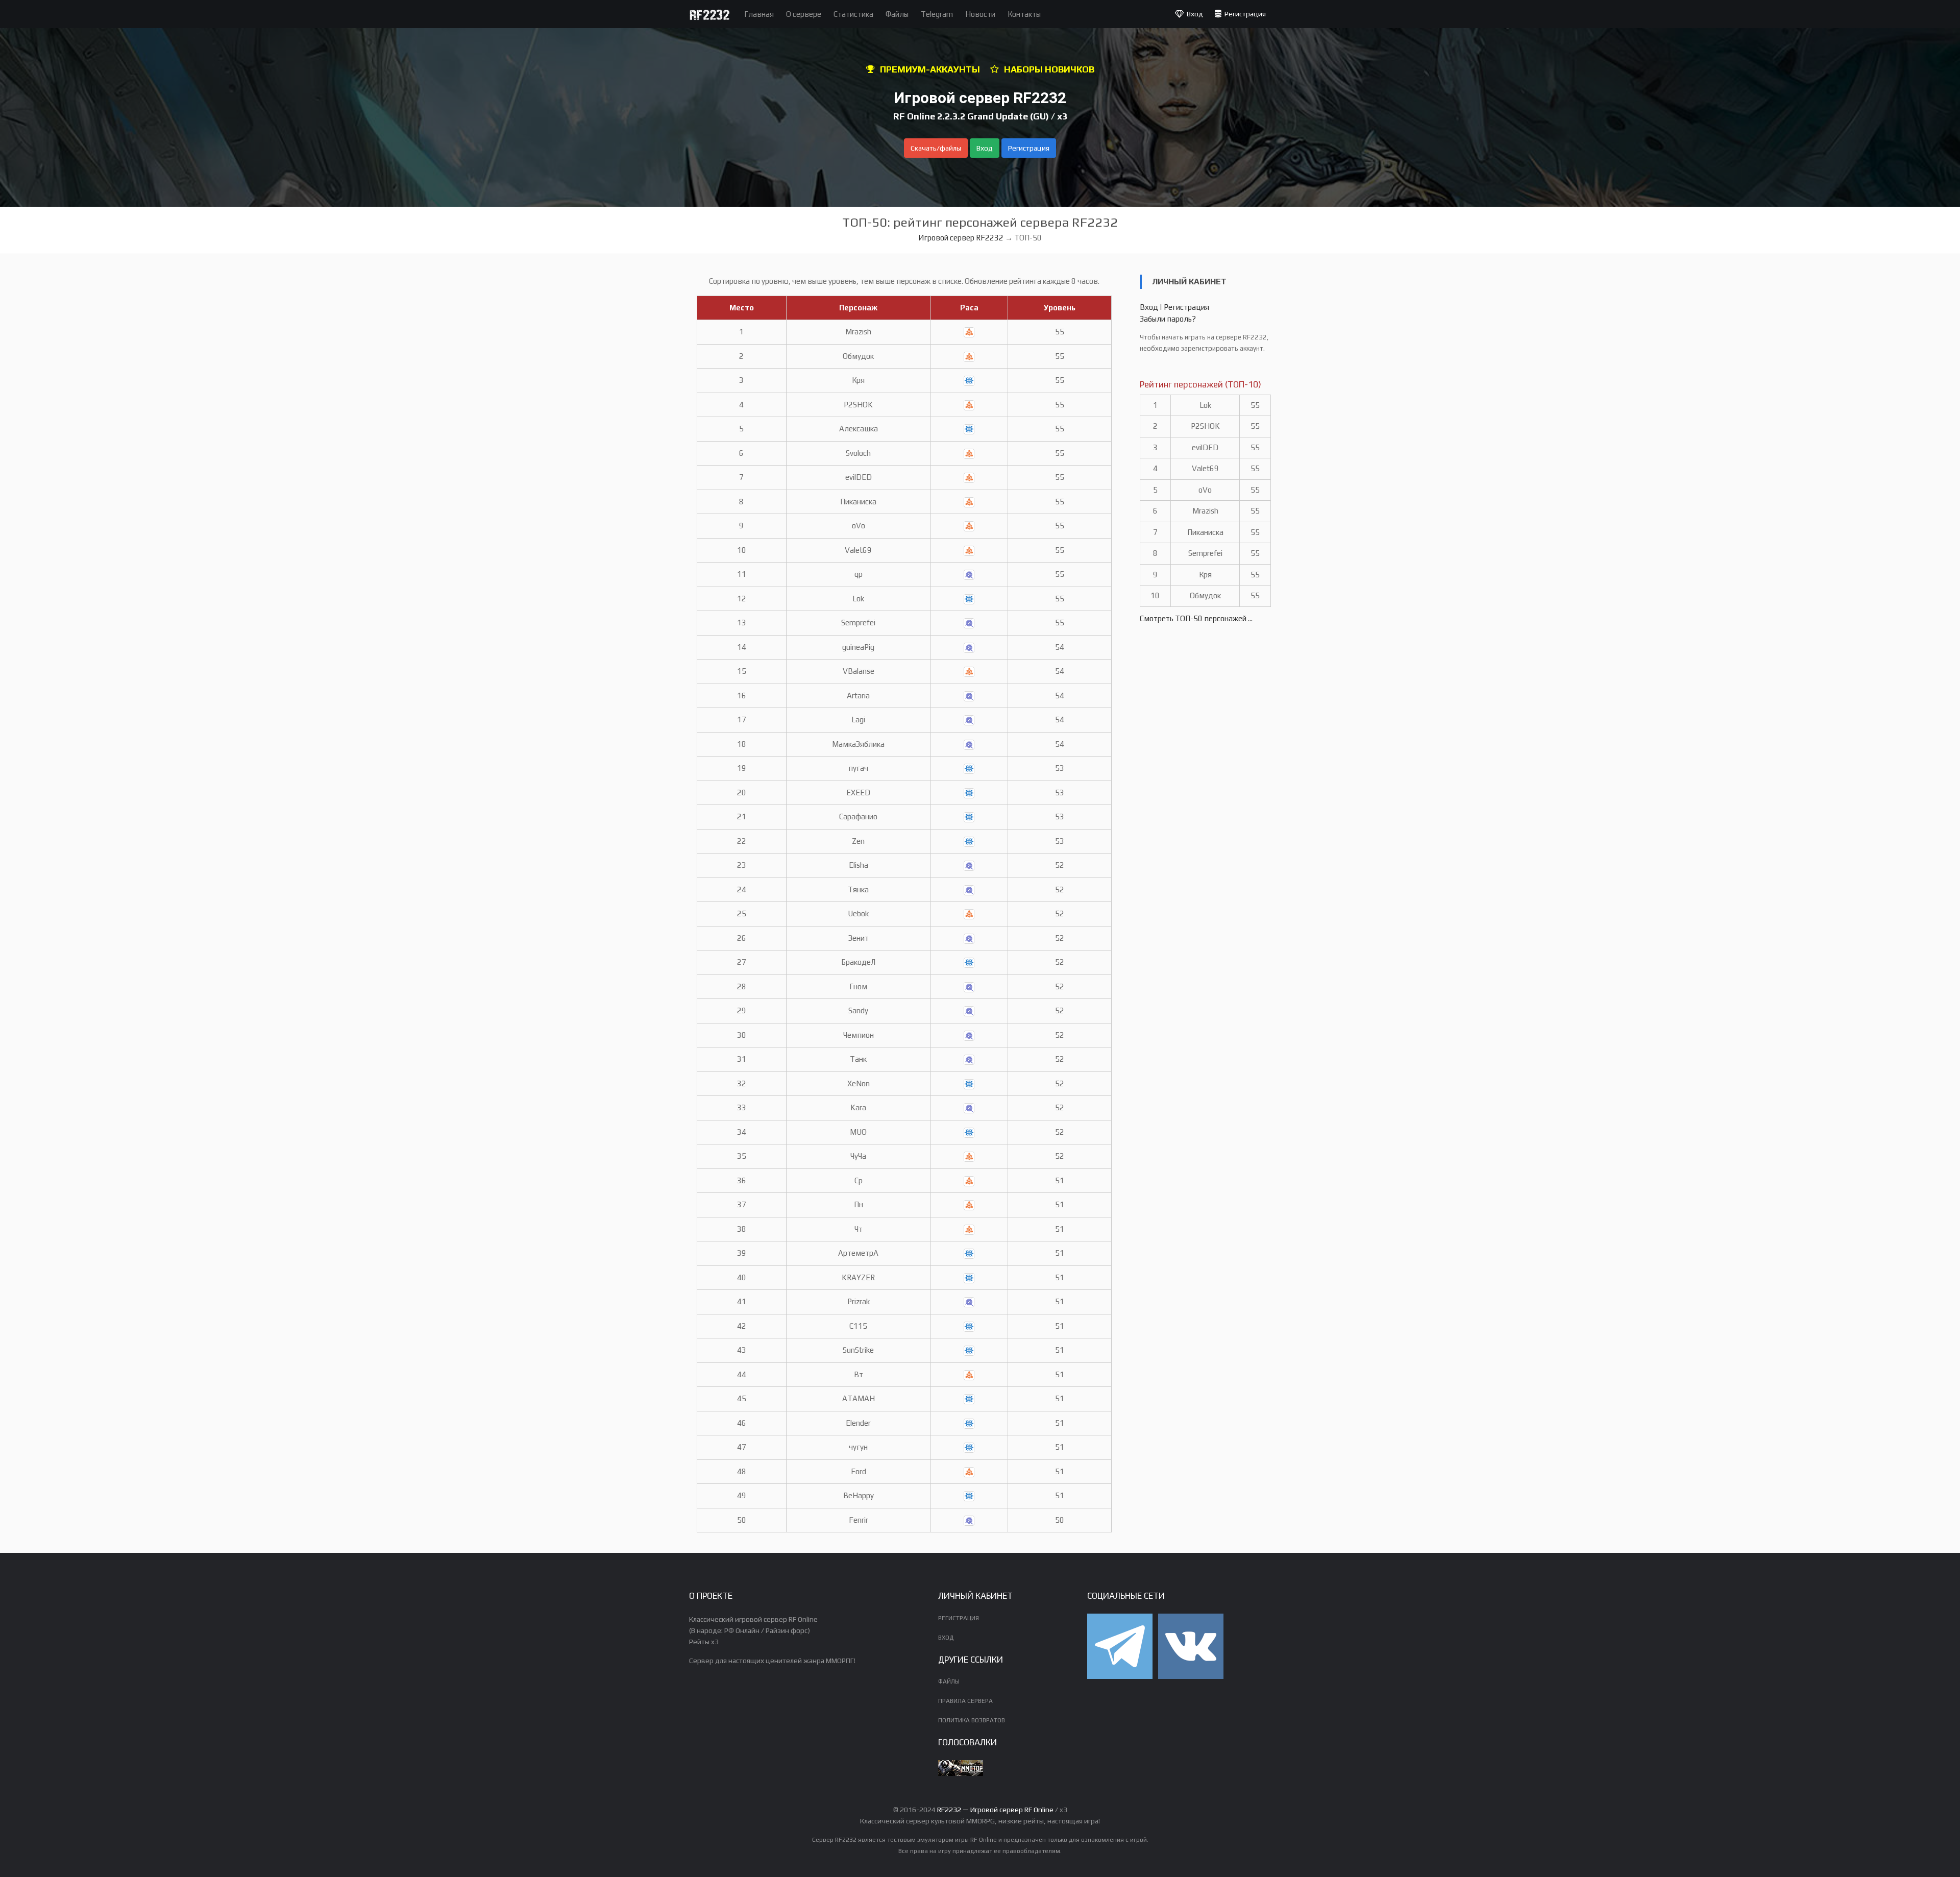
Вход (1193, 14)
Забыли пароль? (1168, 319)
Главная (759, 14)
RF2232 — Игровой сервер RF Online (995, 1810)
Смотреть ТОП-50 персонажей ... (1196, 618)
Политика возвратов (972, 1720)
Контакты (1024, 14)
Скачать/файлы (936, 148)
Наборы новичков (1049, 69)
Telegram (937, 14)
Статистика (853, 14)
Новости (980, 14)
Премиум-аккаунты (930, 69)
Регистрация (1244, 14)
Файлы (897, 14)
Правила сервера (965, 1701)
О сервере (804, 14)
